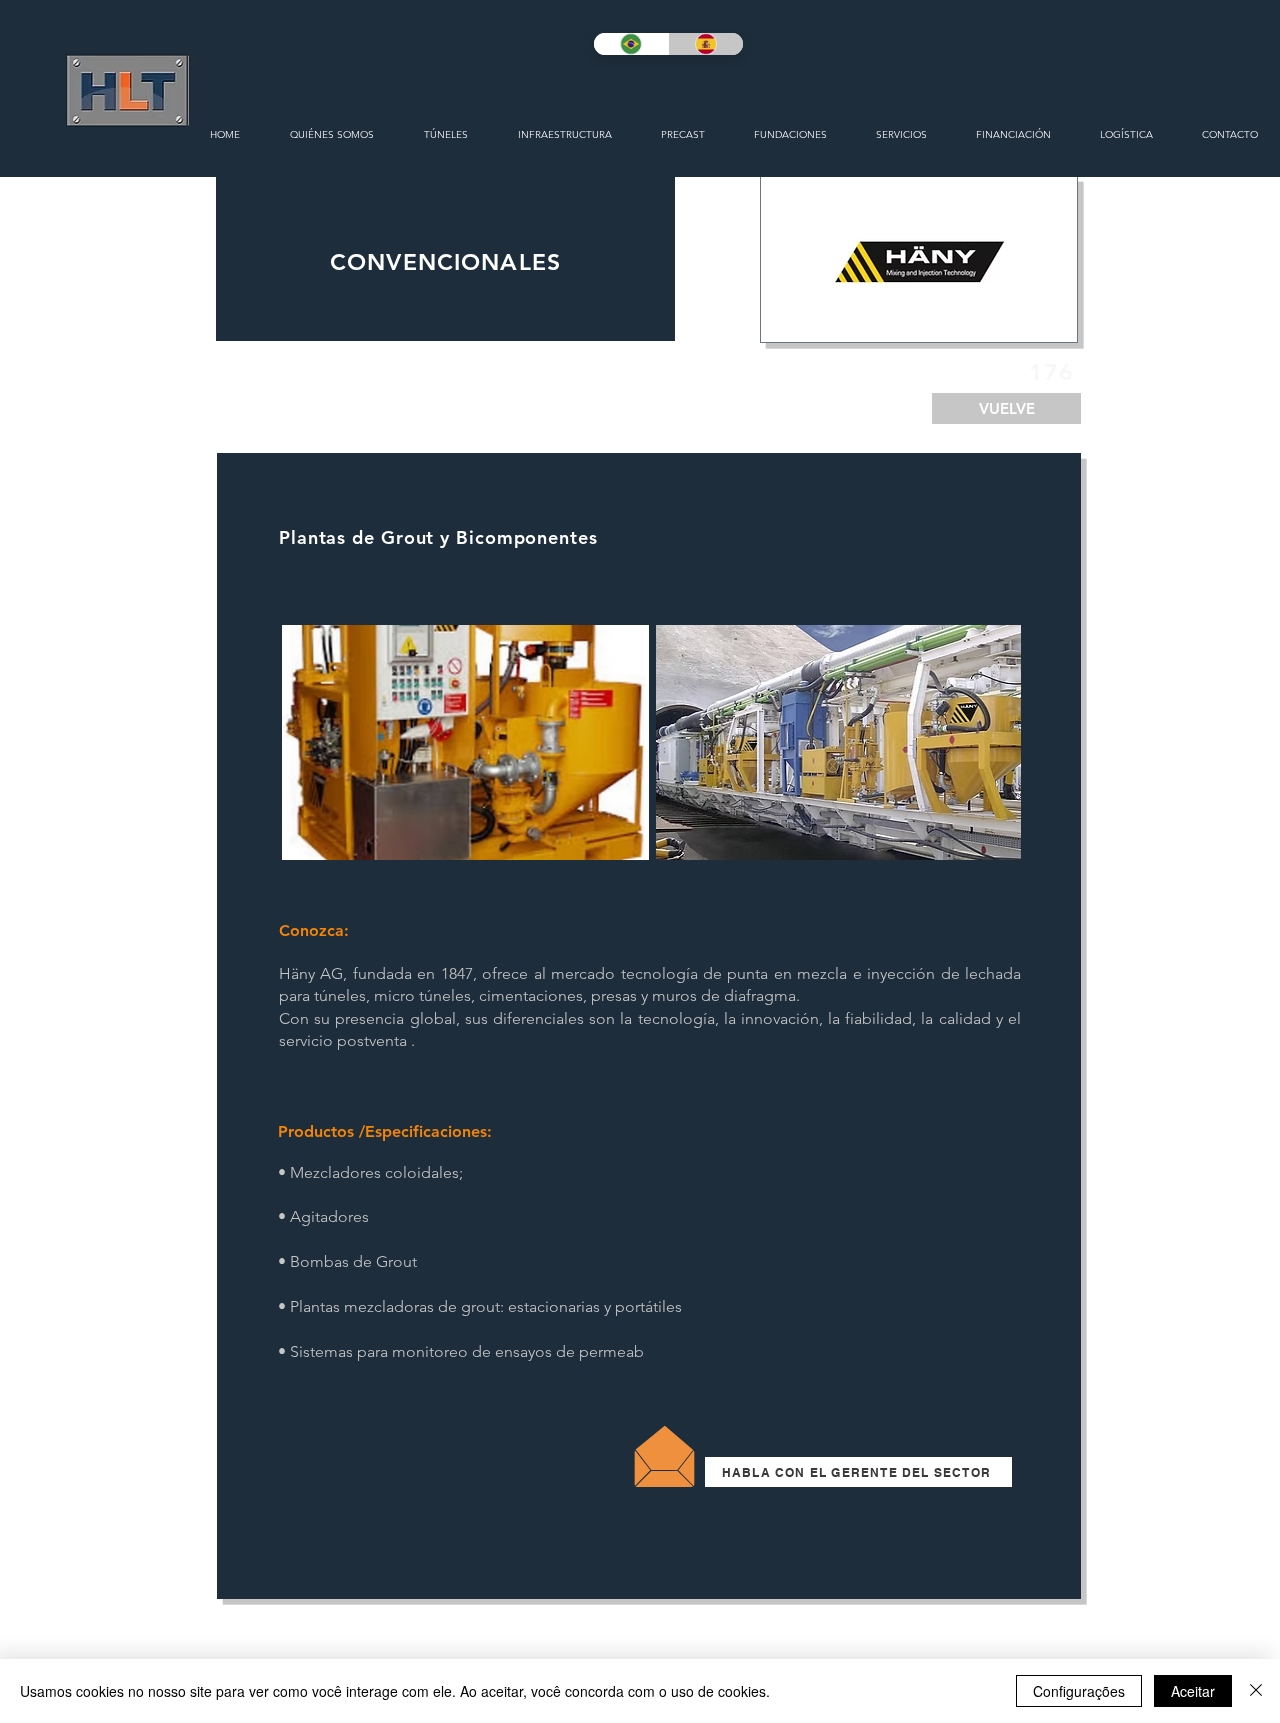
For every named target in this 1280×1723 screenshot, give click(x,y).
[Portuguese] (631, 44)
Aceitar (1193, 1691)
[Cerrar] (1256, 1691)
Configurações (1079, 1691)
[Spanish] (705, 44)
